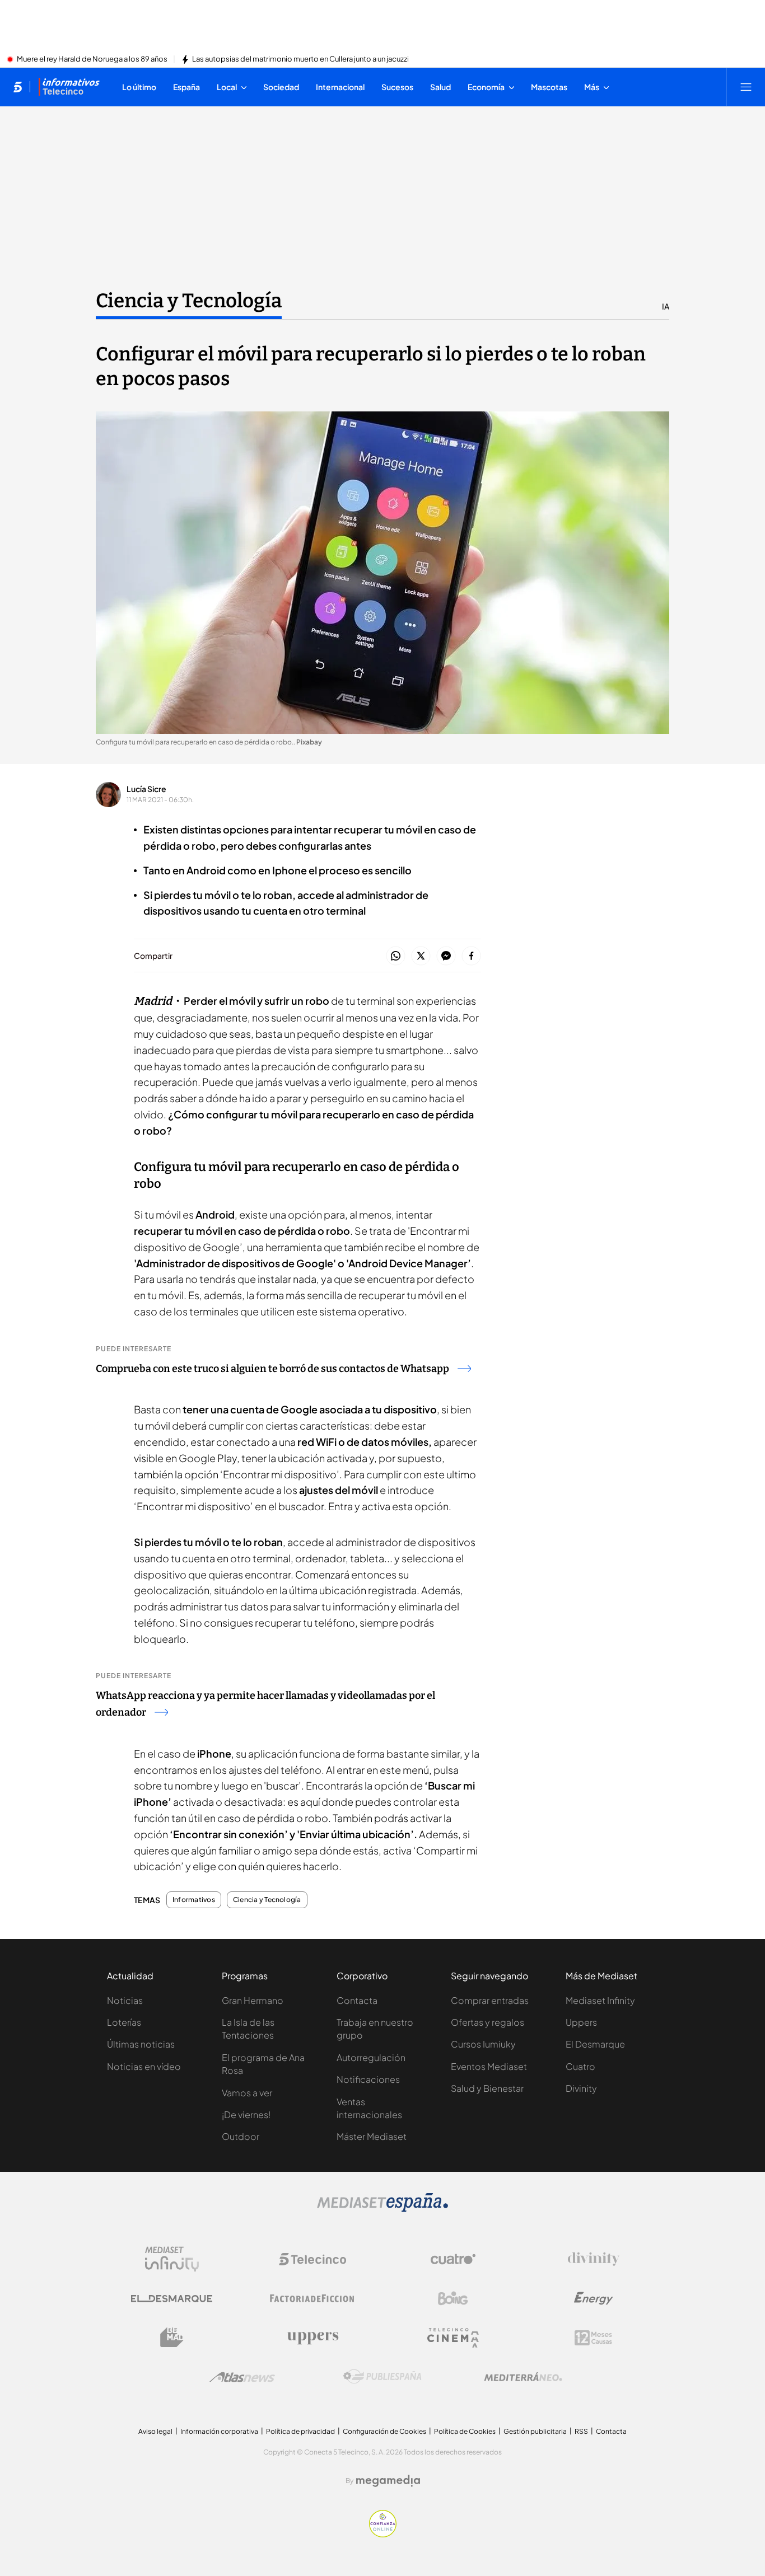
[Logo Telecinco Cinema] (453, 2338)
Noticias (125, 2000)
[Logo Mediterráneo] (523, 2377)
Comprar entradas (490, 2000)
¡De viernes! (246, 2114)
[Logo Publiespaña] (382, 2377)
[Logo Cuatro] (453, 2259)
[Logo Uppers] (312, 2338)
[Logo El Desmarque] (172, 2299)
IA (666, 306)
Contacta (357, 2000)
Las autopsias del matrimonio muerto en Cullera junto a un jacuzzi (300, 59)
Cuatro (580, 2066)
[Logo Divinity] (594, 2259)
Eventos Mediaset (489, 2066)
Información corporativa (219, 2431)
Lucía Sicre (146, 789)
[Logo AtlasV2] (242, 2377)
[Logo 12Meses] (593, 2338)
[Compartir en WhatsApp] (396, 956)
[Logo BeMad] (172, 2338)
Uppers (581, 2022)
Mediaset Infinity (600, 2000)
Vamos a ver (247, 2093)
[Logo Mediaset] (382, 2209)
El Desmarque (595, 2044)
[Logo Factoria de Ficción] (312, 2298)
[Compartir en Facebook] (471, 956)
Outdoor (241, 2136)
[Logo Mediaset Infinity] (172, 2259)
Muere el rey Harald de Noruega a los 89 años (92, 59)
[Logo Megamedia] (388, 2481)
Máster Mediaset (372, 2136)
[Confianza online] (383, 2534)
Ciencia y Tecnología (189, 301)
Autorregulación (371, 2057)
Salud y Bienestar (487, 2088)
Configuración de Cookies (384, 2431)
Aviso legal (155, 2431)
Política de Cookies (465, 2431)
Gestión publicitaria (535, 2431)
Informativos (194, 1900)
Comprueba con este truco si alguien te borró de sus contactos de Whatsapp (272, 1369)
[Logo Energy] (594, 2298)
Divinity (581, 2088)
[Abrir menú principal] (746, 87)
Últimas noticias (141, 2044)
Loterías (124, 2022)
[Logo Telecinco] (312, 2259)
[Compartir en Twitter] (421, 956)
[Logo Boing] (453, 2298)
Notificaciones (368, 2079)
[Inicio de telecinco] (18, 87)
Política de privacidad (300, 2431)
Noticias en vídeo (144, 2066)
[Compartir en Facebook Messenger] (446, 956)
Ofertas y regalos (488, 2022)
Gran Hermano (253, 2000)
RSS (581, 2431)
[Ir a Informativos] (69, 87)
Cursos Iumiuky (483, 2044)
